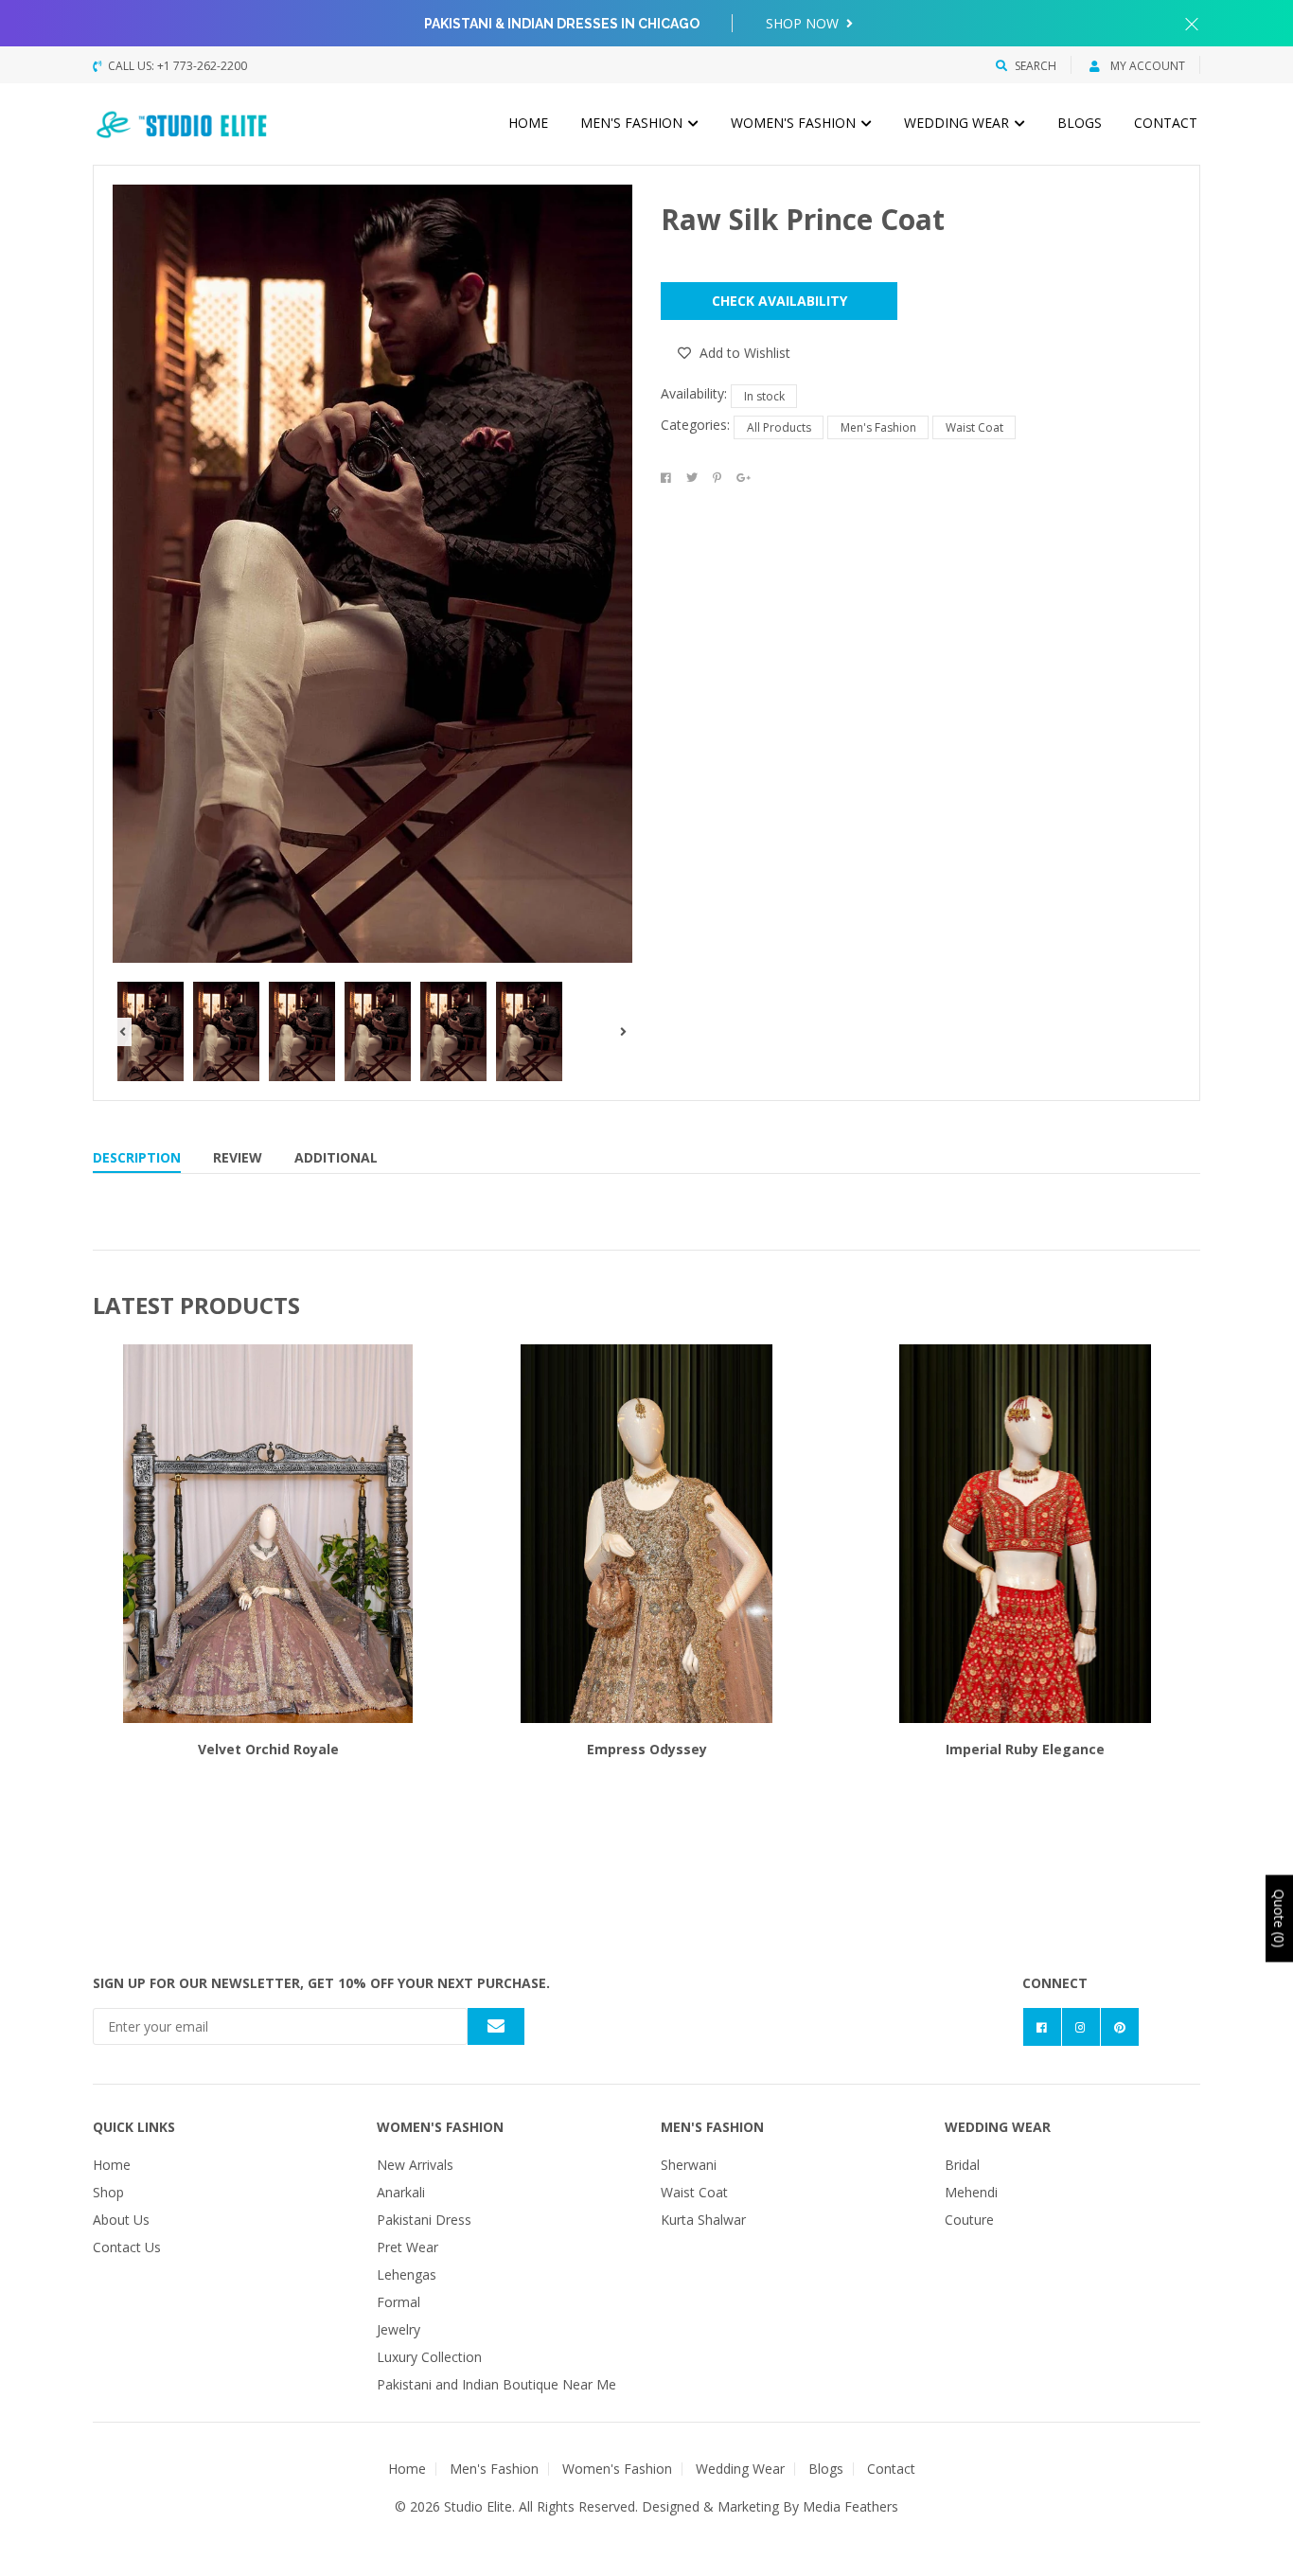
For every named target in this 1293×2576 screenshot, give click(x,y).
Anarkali (401, 2192)
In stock (764, 396)
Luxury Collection (429, 2357)
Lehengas (407, 2274)
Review (238, 1157)
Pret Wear (407, 2247)
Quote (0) (1279, 1918)
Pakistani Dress (424, 2220)
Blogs (1080, 123)
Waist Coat (974, 427)
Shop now (804, 23)
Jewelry (399, 2329)
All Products (779, 427)
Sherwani (689, 2165)
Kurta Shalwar (703, 2220)
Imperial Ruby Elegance (1025, 1749)
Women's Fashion (795, 123)
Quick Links (134, 2127)
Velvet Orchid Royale (268, 1749)
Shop (108, 2192)
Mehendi (971, 2192)
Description (137, 1157)
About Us (121, 2220)
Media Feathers (850, 2506)
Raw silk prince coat (803, 219)
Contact (1166, 123)
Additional (336, 1157)
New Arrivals (415, 2165)
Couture (969, 2220)
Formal (399, 2302)
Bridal (962, 2165)
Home (528, 123)
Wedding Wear (958, 123)
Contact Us (127, 2247)
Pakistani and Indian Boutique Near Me (496, 2384)
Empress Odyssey (647, 1749)
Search (1036, 66)
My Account (1146, 66)
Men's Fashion (633, 123)
